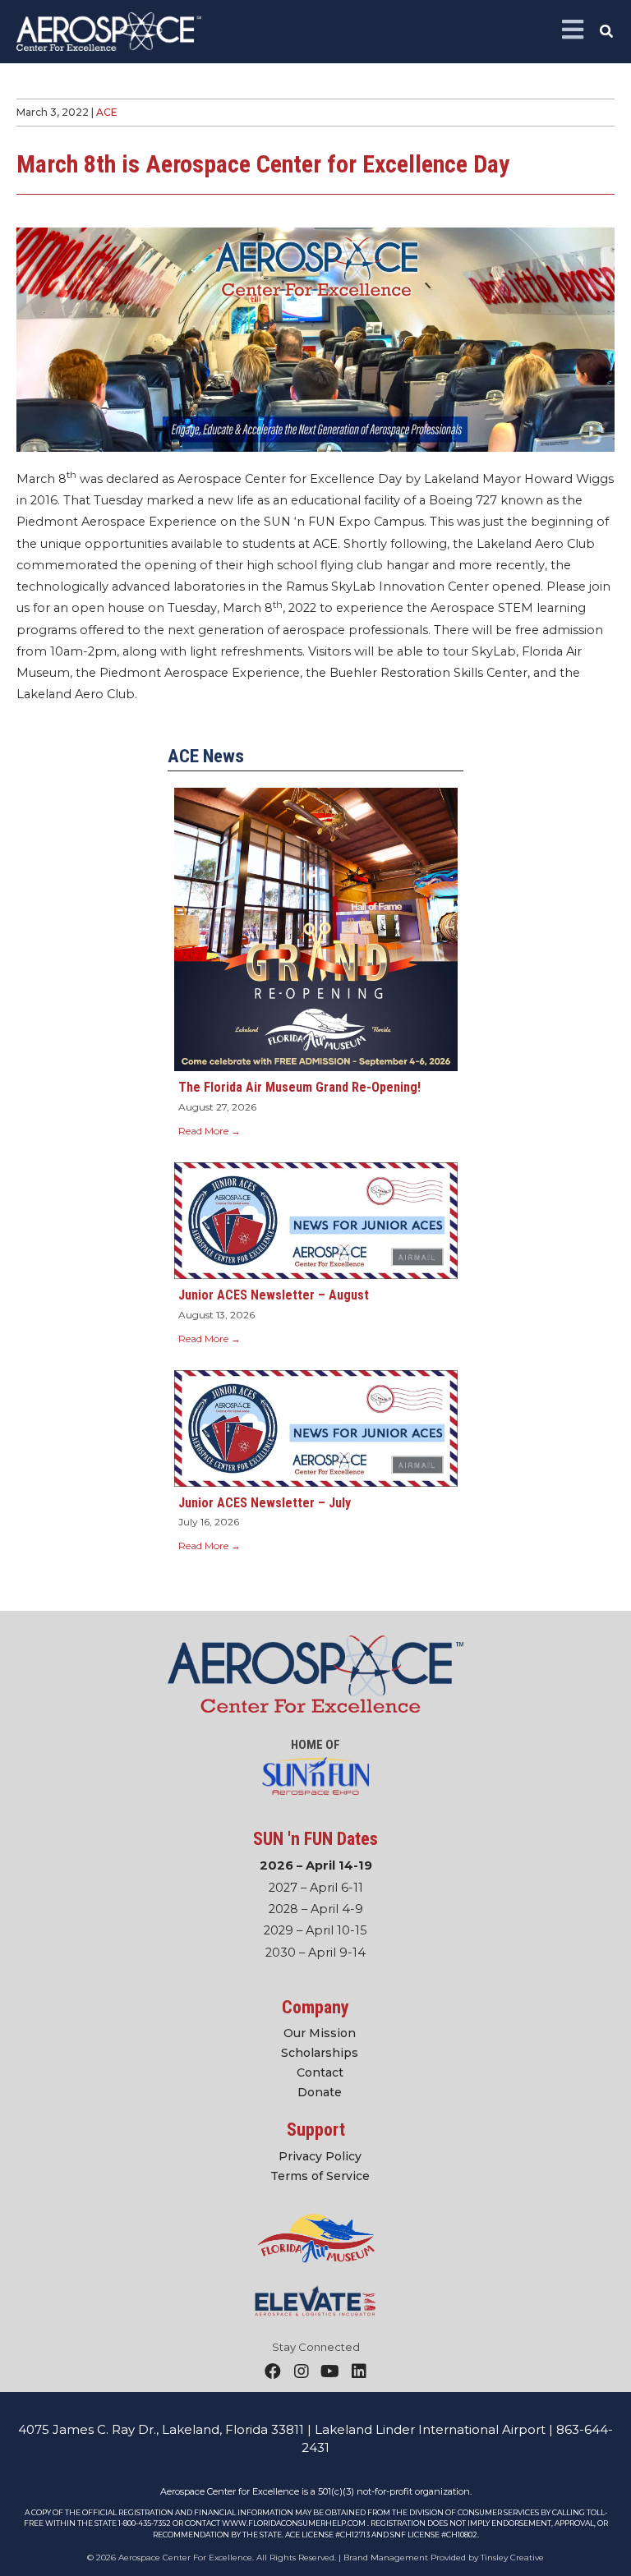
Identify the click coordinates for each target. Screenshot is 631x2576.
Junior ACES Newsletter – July (265, 1503)
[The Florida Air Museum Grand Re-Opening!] (316, 929)
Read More (210, 1131)
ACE (107, 112)
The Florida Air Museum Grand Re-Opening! (299, 1087)
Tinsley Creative (512, 2558)
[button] (607, 32)
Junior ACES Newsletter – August (274, 1295)
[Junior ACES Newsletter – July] (316, 1428)
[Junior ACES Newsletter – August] (316, 1220)
